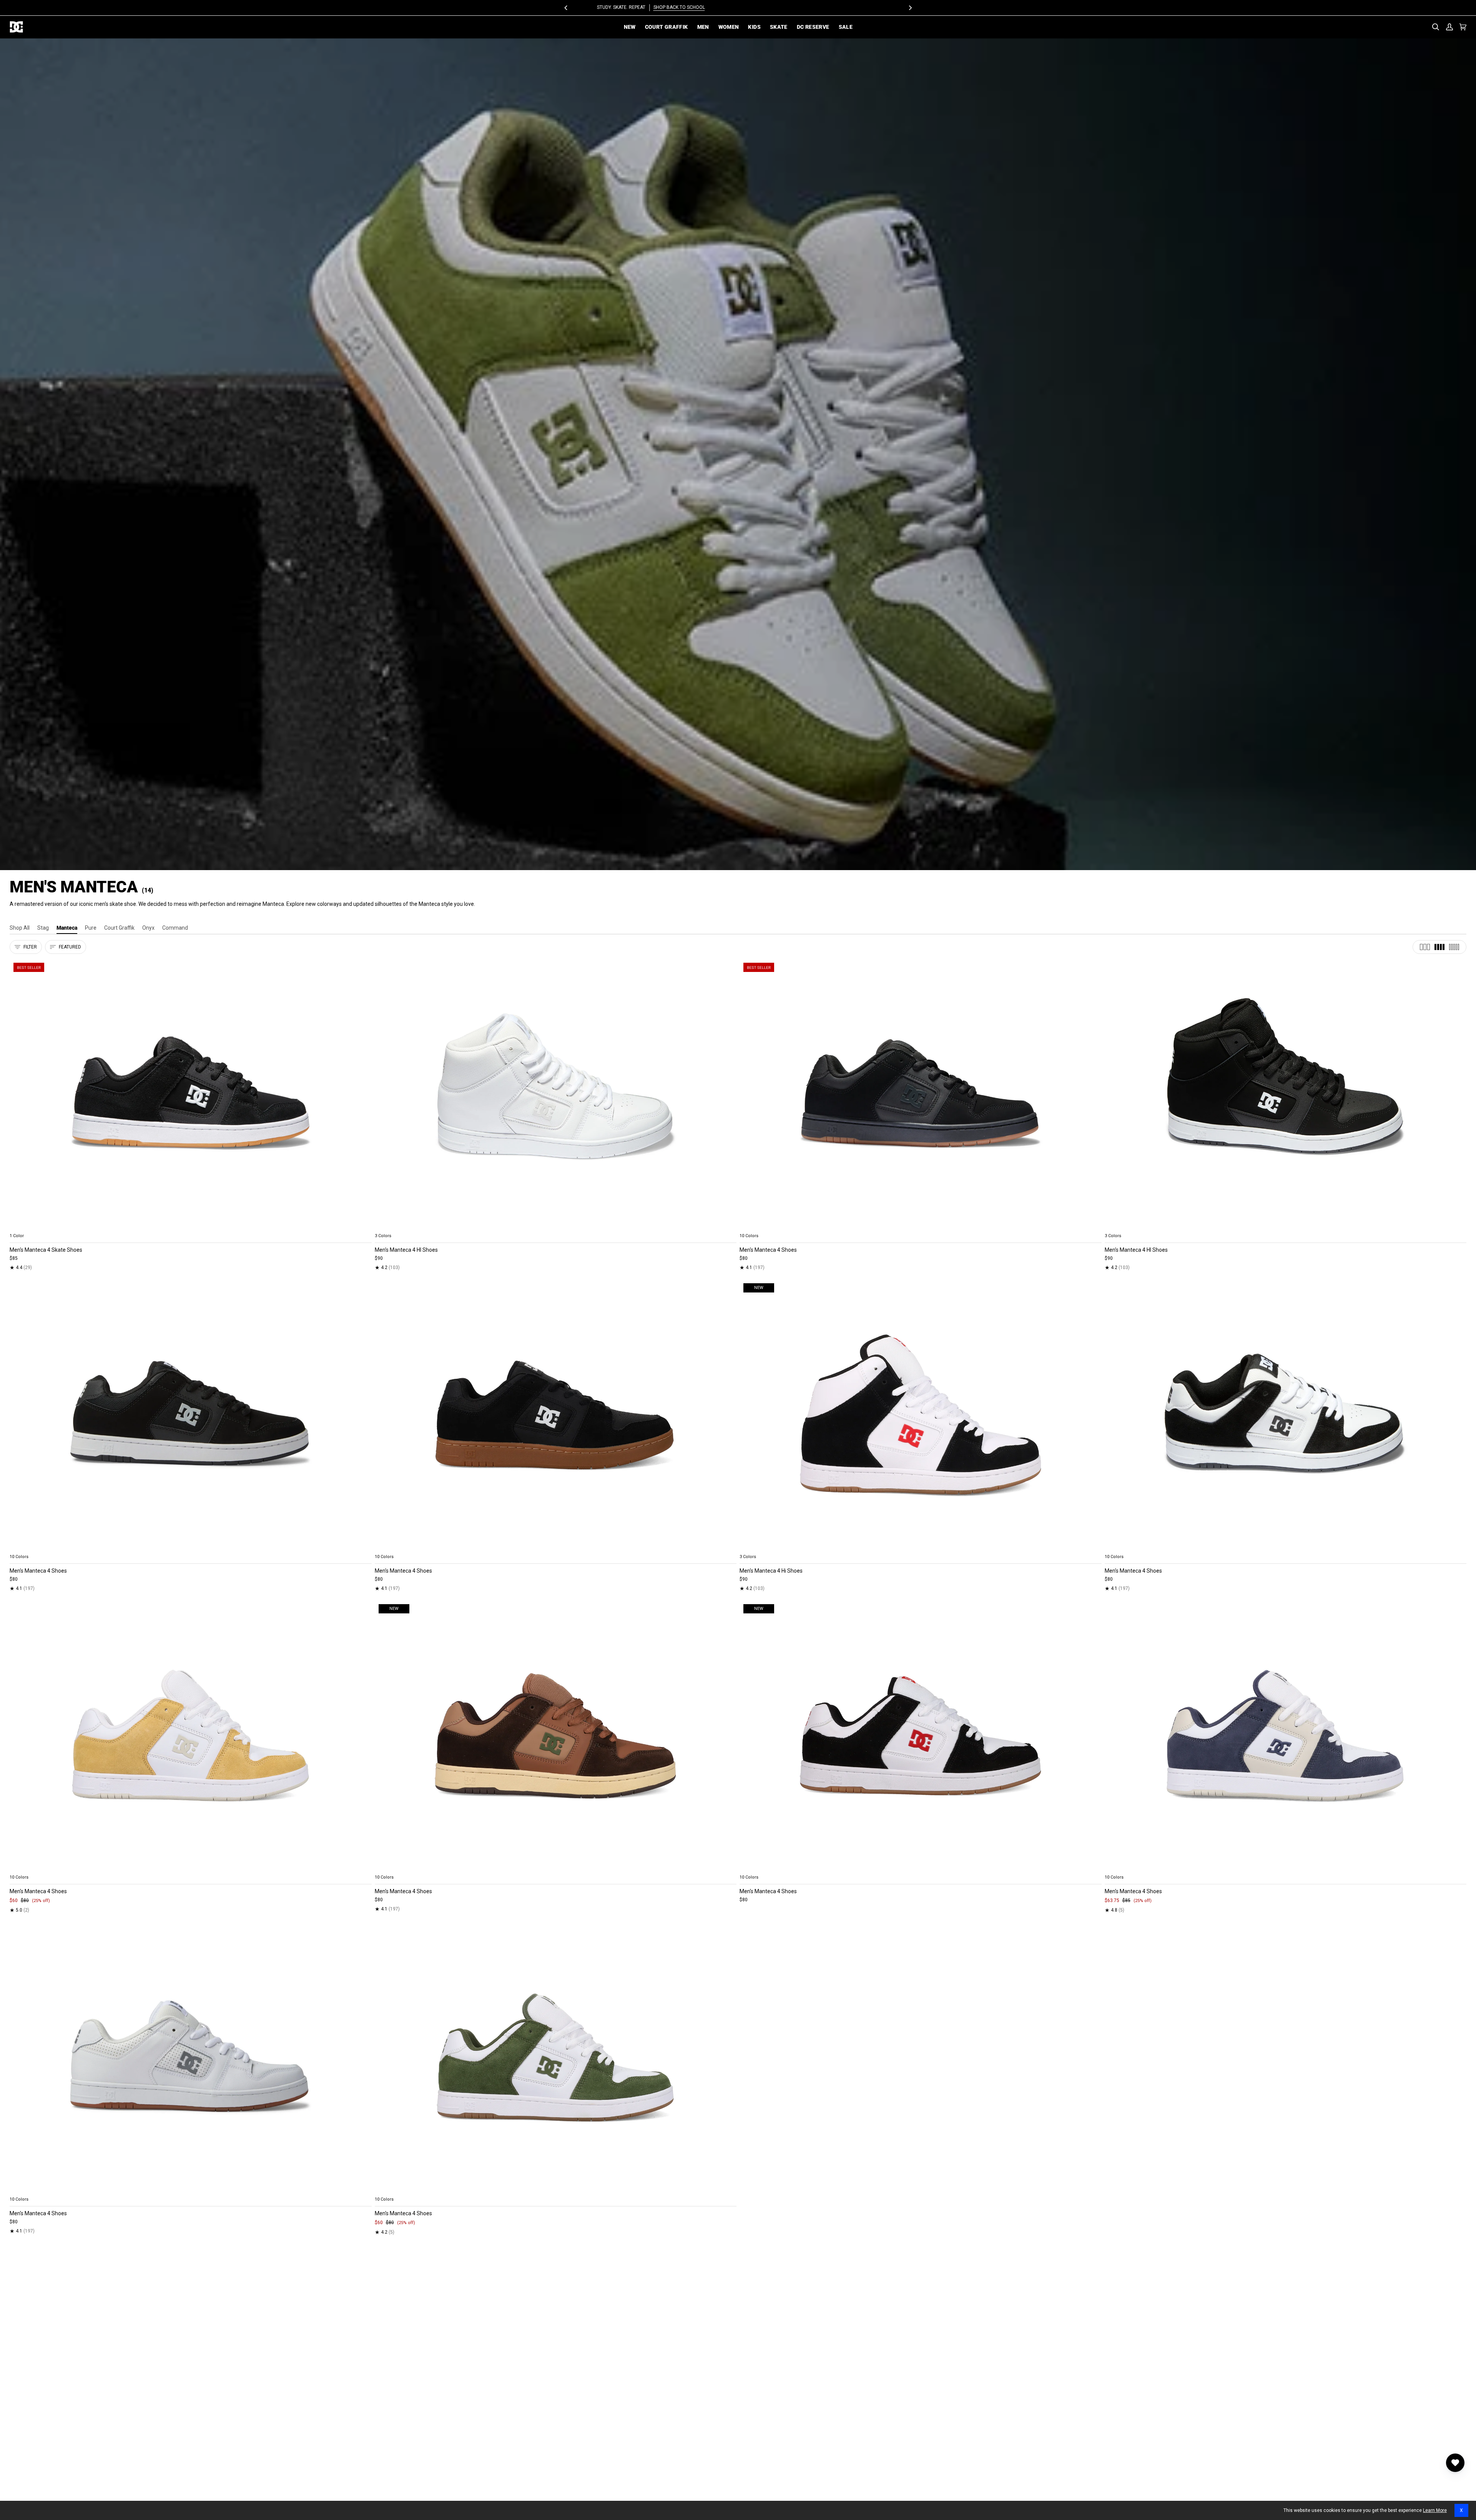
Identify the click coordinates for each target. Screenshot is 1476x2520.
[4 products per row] (1439, 947)
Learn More (1435, 2510)
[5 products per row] (1454, 947)
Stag (43, 928)
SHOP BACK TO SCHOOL (766, 7)
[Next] (910, 8)
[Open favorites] (1455, 2463)
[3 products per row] (1425, 947)
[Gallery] (191, 1094)
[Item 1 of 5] (191, 1094)
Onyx (148, 928)
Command (175, 928)
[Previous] (566, 8)
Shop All (20, 928)
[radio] (20, 1227)
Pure (91, 928)
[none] (191, 1227)
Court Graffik (119, 928)
